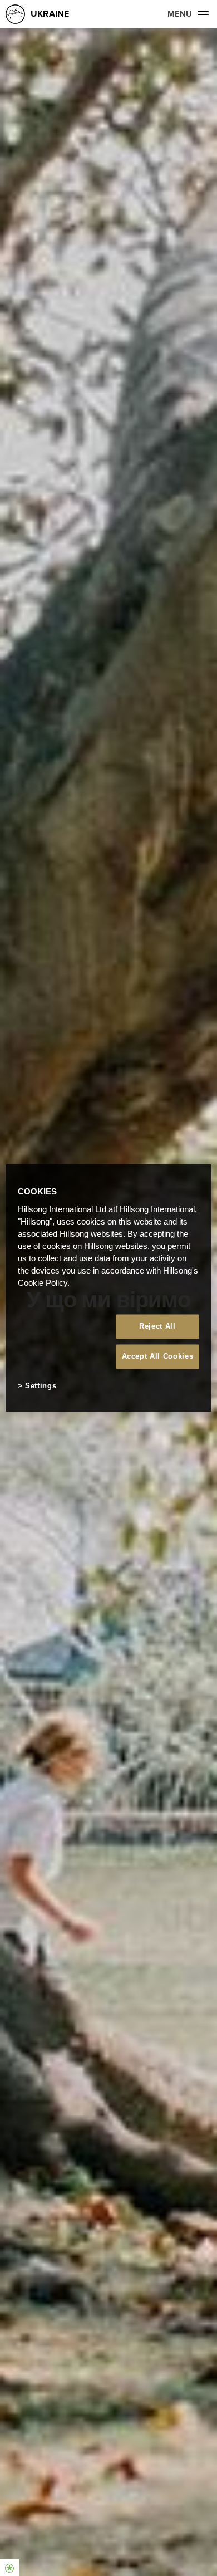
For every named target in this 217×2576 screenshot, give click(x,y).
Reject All (157, 1326)
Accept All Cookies (158, 1356)
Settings (41, 1386)
